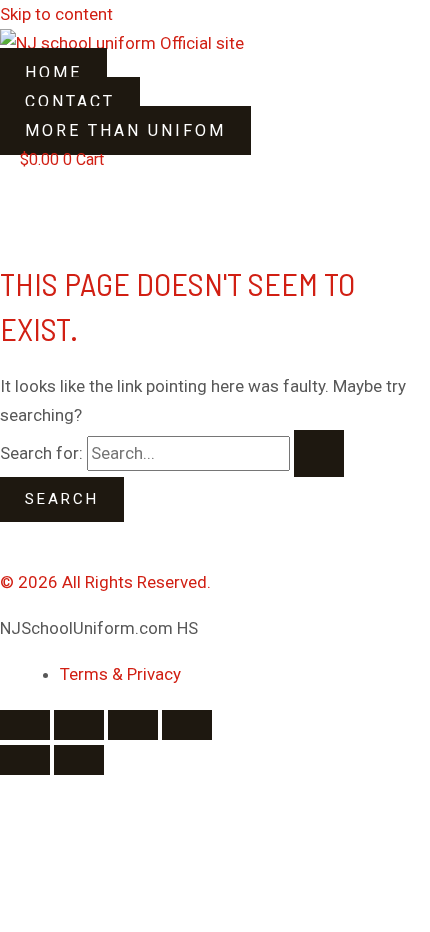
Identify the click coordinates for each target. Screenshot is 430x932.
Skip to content (56, 14)
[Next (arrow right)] (79, 760)
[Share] (133, 725)
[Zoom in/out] (25, 725)
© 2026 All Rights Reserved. (105, 582)
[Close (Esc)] (187, 725)
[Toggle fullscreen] (79, 725)
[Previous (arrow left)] (25, 760)
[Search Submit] (319, 453)
